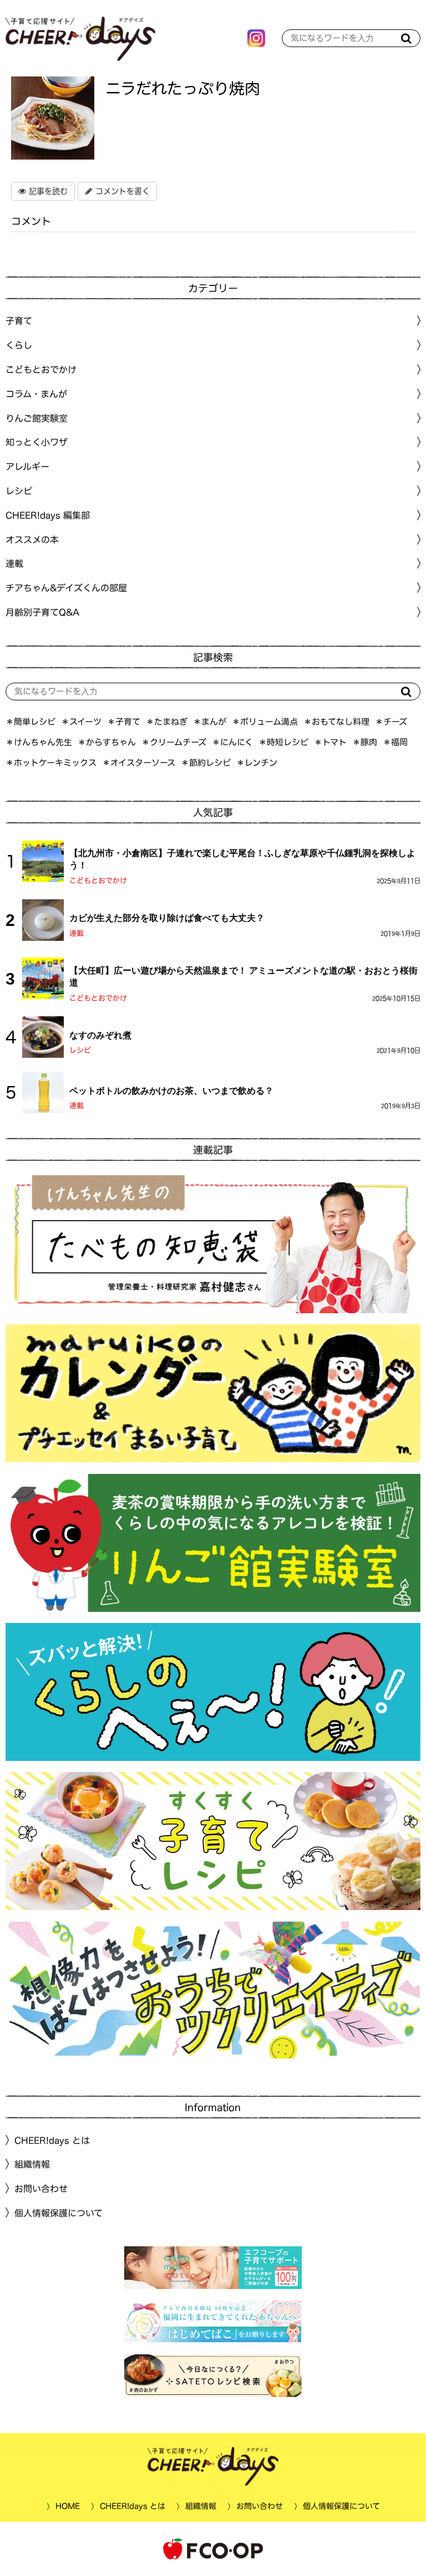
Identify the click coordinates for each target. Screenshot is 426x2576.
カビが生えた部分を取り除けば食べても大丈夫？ (167, 918)
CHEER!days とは (52, 2140)
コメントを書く (121, 191)
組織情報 (32, 2164)
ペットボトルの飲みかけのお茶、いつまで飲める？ (171, 1090)
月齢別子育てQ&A (42, 612)
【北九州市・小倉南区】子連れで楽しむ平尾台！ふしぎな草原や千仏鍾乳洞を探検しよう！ (242, 859)
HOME (67, 2506)
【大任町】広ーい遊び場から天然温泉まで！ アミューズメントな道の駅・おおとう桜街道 (244, 977)
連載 (14, 564)
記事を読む (47, 191)
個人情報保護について (59, 2213)
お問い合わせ (41, 2189)
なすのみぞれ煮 (100, 1035)
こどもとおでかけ (98, 881)
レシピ (80, 1050)
